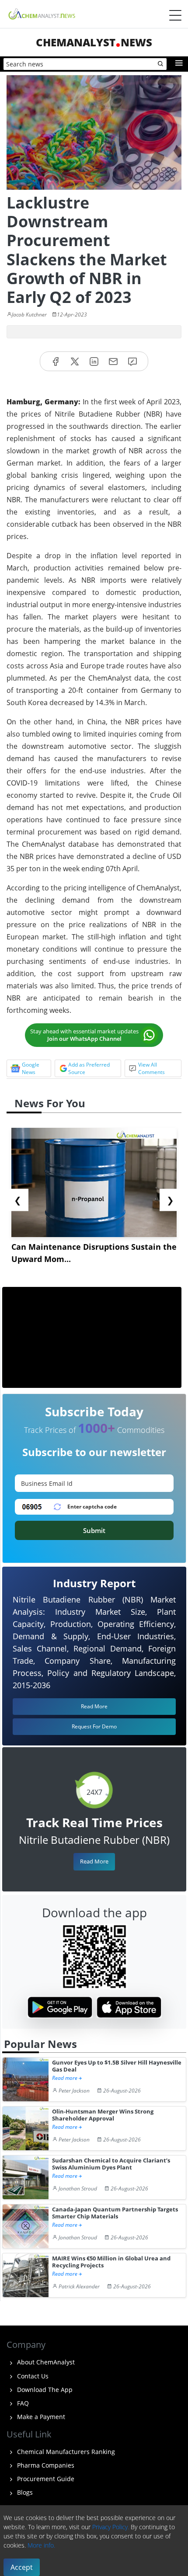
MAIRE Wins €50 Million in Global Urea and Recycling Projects (111, 2262)
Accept (22, 2567)
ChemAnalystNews (94, 42)
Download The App (44, 2390)
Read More (94, 1861)
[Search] (161, 64)
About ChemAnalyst (45, 2362)
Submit (94, 1530)
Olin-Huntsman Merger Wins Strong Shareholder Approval (103, 2115)
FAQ (22, 2403)
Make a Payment (40, 2417)
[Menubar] (175, 15)
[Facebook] (56, 361)
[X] (75, 361)
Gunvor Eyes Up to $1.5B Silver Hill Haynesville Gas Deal (117, 2066)
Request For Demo (94, 1726)
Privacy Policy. (111, 2527)
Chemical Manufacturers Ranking (65, 2452)
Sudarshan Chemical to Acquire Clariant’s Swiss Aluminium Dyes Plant (111, 2164)
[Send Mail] (113, 361)
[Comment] (132, 361)
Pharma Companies (45, 2465)
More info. (41, 2545)
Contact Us (32, 2376)
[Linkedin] (94, 361)
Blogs (24, 2492)
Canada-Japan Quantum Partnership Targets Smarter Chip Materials (115, 2213)
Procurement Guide (45, 2479)
